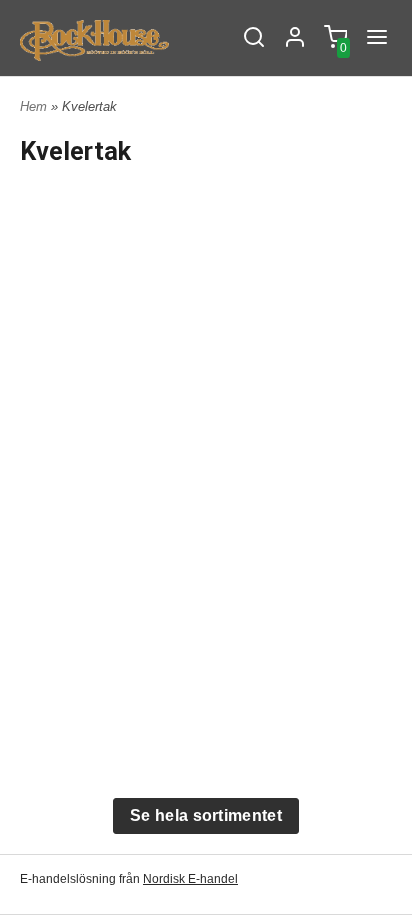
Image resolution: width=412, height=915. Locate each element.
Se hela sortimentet (206, 815)
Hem (33, 106)
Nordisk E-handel (190, 879)
